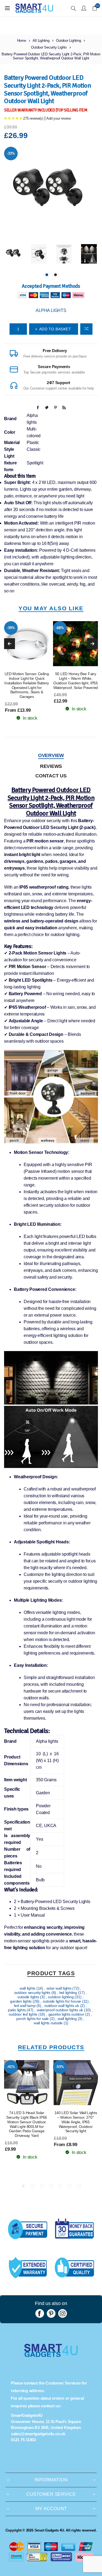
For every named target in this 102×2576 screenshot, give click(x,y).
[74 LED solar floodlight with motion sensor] (27, 2083)
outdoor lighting (61, 1997)
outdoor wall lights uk (62, 2006)
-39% (11, 628)
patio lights (17, 2010)
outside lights (29, 1997)
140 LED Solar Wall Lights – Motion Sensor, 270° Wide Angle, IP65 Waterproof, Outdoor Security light (76, 2122)
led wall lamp (25, 2006)
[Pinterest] (51, 2313)
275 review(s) (33, 118)
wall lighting (68, 2019)
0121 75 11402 (23, 2440)
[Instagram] (63, 2313)
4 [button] (51, 2186)
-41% (11, 2067)
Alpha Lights (51, 310)
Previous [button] (10, 644)
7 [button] (79, 2186)
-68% (60, 628)
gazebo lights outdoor (67, 2014)
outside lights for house (62, 2001)
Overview (51, 755)
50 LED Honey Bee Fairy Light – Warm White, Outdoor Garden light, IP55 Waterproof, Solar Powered (76, 681)
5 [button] (60, 2186)
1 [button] (47, 275)
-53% (60, 2067)
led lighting (69, 1993)
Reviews (51, 766)
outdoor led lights (23, 2014)
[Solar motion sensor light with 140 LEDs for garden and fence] (76, 2083)
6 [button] (70, 2186)
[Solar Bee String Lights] (76, 644)
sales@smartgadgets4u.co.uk (38, 2434)
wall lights (28, 1988)
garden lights (21, 2001)
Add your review (58, 118)
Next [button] (92, 644)
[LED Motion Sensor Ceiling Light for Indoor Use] (27, 644)
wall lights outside (49, 2023)
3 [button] (42, 2186)
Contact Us (51, 776)
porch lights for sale (33, 2019)
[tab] (51, 756)
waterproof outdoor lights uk (60, 2010)
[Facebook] (40, 2313)
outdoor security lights (33, 1993)
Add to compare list (86, 329)
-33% (11, 153)
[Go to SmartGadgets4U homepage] (51, 2355)
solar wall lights (60, 1988)
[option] (14, 254)
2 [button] (55, 275)
